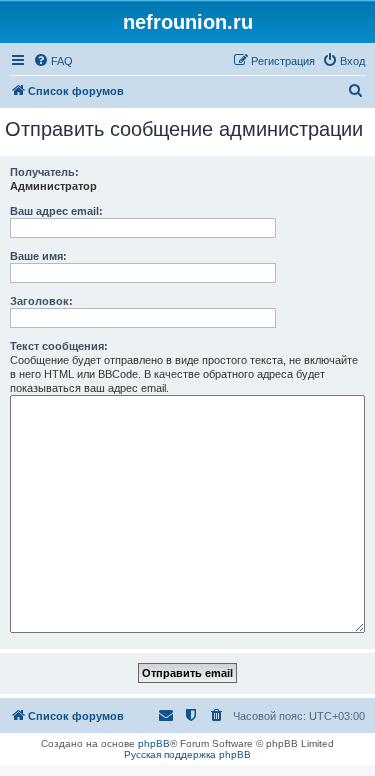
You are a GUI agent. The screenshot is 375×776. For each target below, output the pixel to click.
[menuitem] (53, 61)
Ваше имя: (38, 256)
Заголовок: (41, 301)
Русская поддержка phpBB (187, 754)
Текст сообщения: (59, 346)
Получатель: (44, 172)
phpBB (154, 743)
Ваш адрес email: (56, 211)
